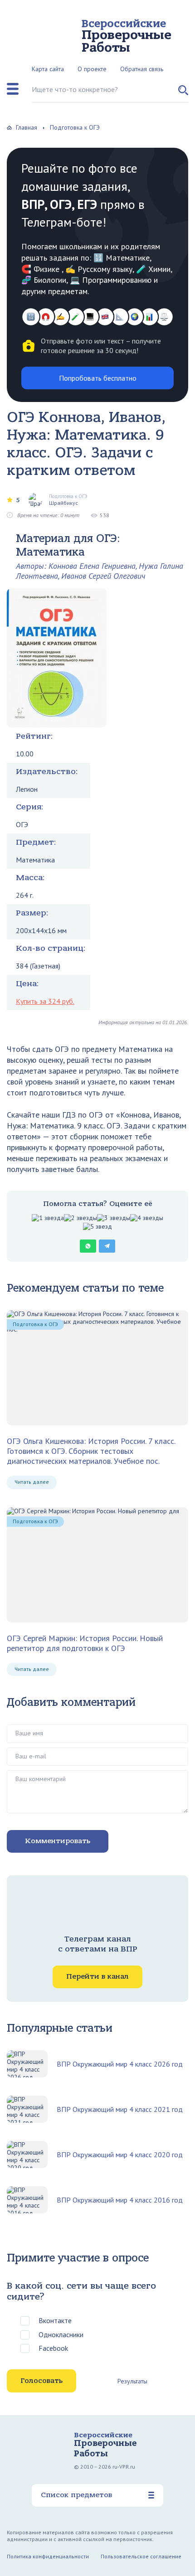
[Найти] (183, 94)
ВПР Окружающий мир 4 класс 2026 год (120, 2064)
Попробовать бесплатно (98, 378)
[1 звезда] (48, 1218)
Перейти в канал (97, 1976)
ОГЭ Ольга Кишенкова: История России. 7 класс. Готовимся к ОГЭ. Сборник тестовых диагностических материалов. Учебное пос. (91, 1451)
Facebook (53, 2348)
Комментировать (58, 1841)
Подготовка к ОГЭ (35, 1324)
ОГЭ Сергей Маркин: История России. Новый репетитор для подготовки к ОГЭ (85, 1643)
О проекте (92, 69)
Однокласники (61, 2334)
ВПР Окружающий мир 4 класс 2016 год (120, 2200)
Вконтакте (55, 2320)
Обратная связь (142, 69)
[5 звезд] (97, 1227)
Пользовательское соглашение (141, 2556)
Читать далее (32, 1482)
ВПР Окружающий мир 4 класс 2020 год (120, 2155)
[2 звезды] (80, 1218)
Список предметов (76, 2495)
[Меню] (13, 89)
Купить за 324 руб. (45, 1001)
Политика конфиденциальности (48, 2556)
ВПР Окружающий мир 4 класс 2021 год (120, 2109)
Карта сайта (48, 69)
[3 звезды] (114, 1218)
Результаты (132, 2381)
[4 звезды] (147, 1218)
